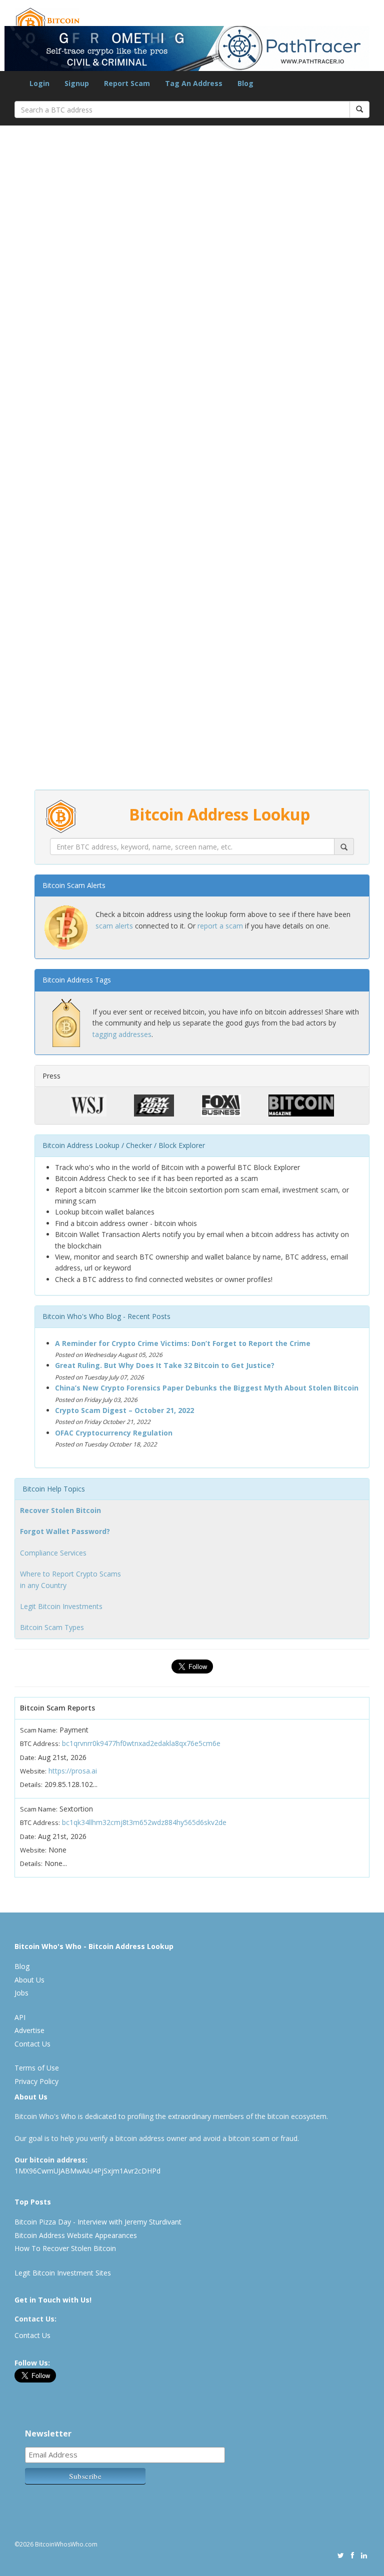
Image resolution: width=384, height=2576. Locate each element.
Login (39, 83)
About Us (29, 1980)
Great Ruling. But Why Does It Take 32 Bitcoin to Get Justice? (165, 1365)
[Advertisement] (192, 626)
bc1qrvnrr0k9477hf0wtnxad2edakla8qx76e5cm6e (141, 1743)
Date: (28, 1757)
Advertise (29, 2030)
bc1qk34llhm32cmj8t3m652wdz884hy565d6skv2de (144, 1822)
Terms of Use (37, 2068)
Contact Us (32, 2044)
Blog (245, 83)
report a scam (220, 926)
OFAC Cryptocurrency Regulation (114, 1433)
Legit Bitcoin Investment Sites (63, 2273)
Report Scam (127, 83)
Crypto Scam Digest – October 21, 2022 (124, 1410)
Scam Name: (39, 1730)
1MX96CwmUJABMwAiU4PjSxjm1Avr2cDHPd (87, 2171)
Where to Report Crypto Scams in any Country (70, 1579)
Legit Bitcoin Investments (61, 1606)
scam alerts (114, 926)
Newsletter (48, 2433)
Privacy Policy (36, 2081)
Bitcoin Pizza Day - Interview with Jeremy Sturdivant (98, 2222)
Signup (77, 83)
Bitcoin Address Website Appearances (76, 2235)
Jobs (21, 1993)
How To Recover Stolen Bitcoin (65, 2248)
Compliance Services (53, 1553)
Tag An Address (194, 83)
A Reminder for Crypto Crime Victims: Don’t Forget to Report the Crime (183, 1343)
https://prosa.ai (73, 1771)
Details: (31, 1784)
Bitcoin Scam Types (52, 1627)
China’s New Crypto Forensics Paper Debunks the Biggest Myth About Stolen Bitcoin (207, 1388)
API (20, 2017)
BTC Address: (40, 1743)
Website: (33, 1771)
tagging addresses (122, 1034)
